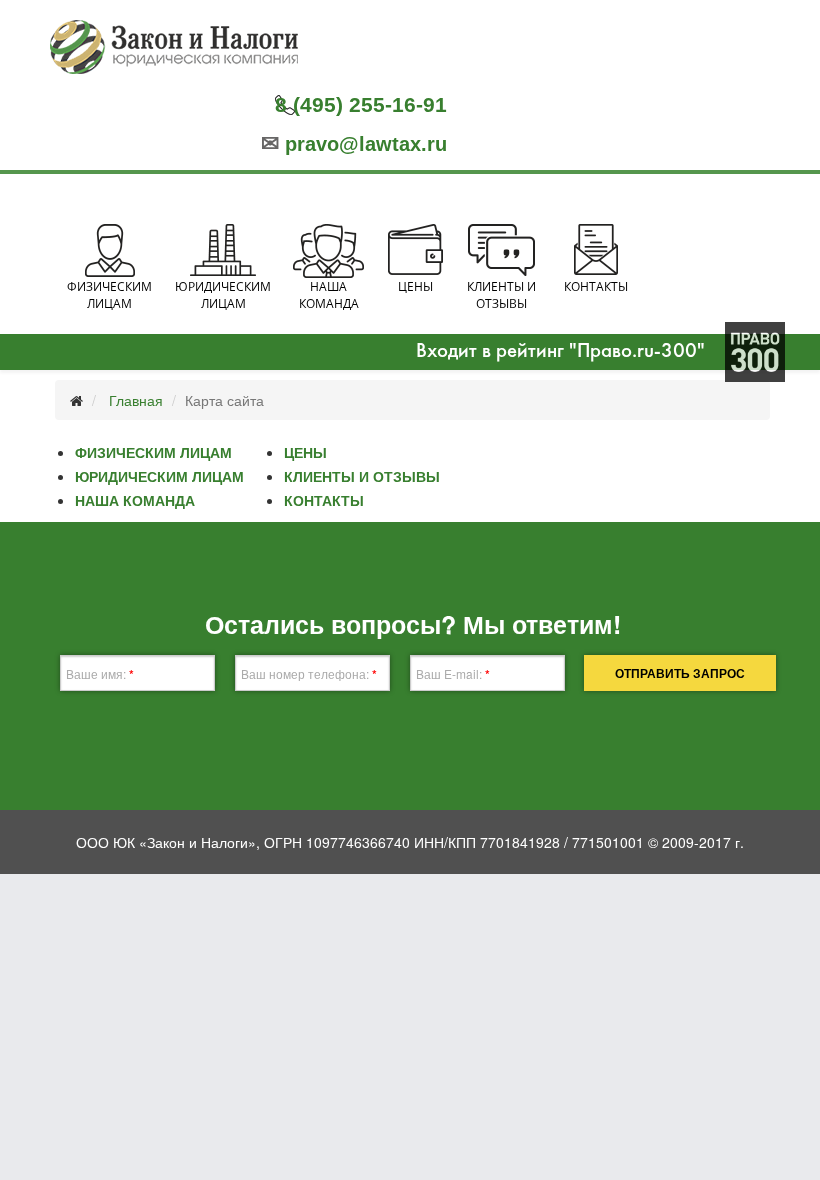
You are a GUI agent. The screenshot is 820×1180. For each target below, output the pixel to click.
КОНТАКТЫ (324, 500)
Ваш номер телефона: (309, 674)
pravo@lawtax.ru (354, 144)
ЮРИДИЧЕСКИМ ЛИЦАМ (159, 476)
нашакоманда (329, 295)
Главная (136, 400)
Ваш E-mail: (453, 674)
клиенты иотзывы (501, 295)
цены (415, 286)
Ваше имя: (100, 674)
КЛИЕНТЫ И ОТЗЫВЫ (362, 476)
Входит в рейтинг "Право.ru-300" (560, 351)
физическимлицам (109, 295)
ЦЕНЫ (305, 452)
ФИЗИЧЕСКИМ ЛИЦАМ (153, 452)
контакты (596, 286)
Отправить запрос (680, 673)
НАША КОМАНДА (135, 500)
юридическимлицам (223, 295)
